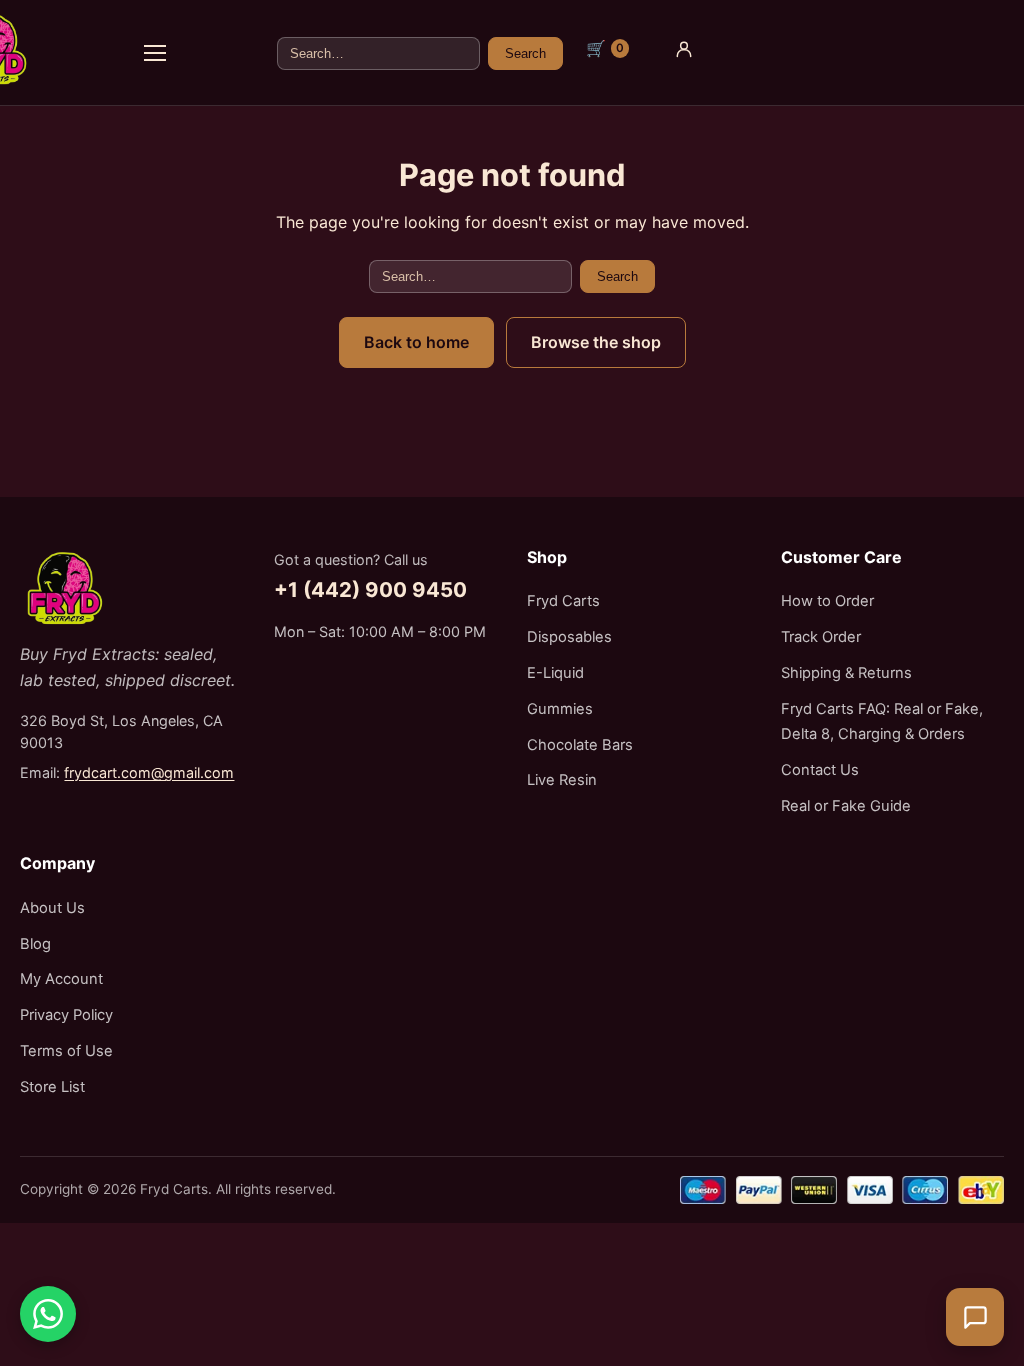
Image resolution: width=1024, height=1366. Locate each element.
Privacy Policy (66, 1015)
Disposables (569, 637)
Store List (52, 1087)
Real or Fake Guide (846, 806)
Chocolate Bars (580, 745)
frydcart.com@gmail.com (149, 772)
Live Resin (562, 780)
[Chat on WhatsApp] (48, 1314)
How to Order (827, 601)
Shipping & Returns (846, 673)
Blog (35, 944)
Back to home (416, 342)
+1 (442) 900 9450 (370, 589)
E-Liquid (555, 673)
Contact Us (820, 770)
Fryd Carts (563, 601)
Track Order (821, 637)
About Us (52, 908)
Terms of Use (66, 1051)
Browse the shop (596, 342)
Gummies (560, 709)
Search (525, 53)
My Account (61, 979)
